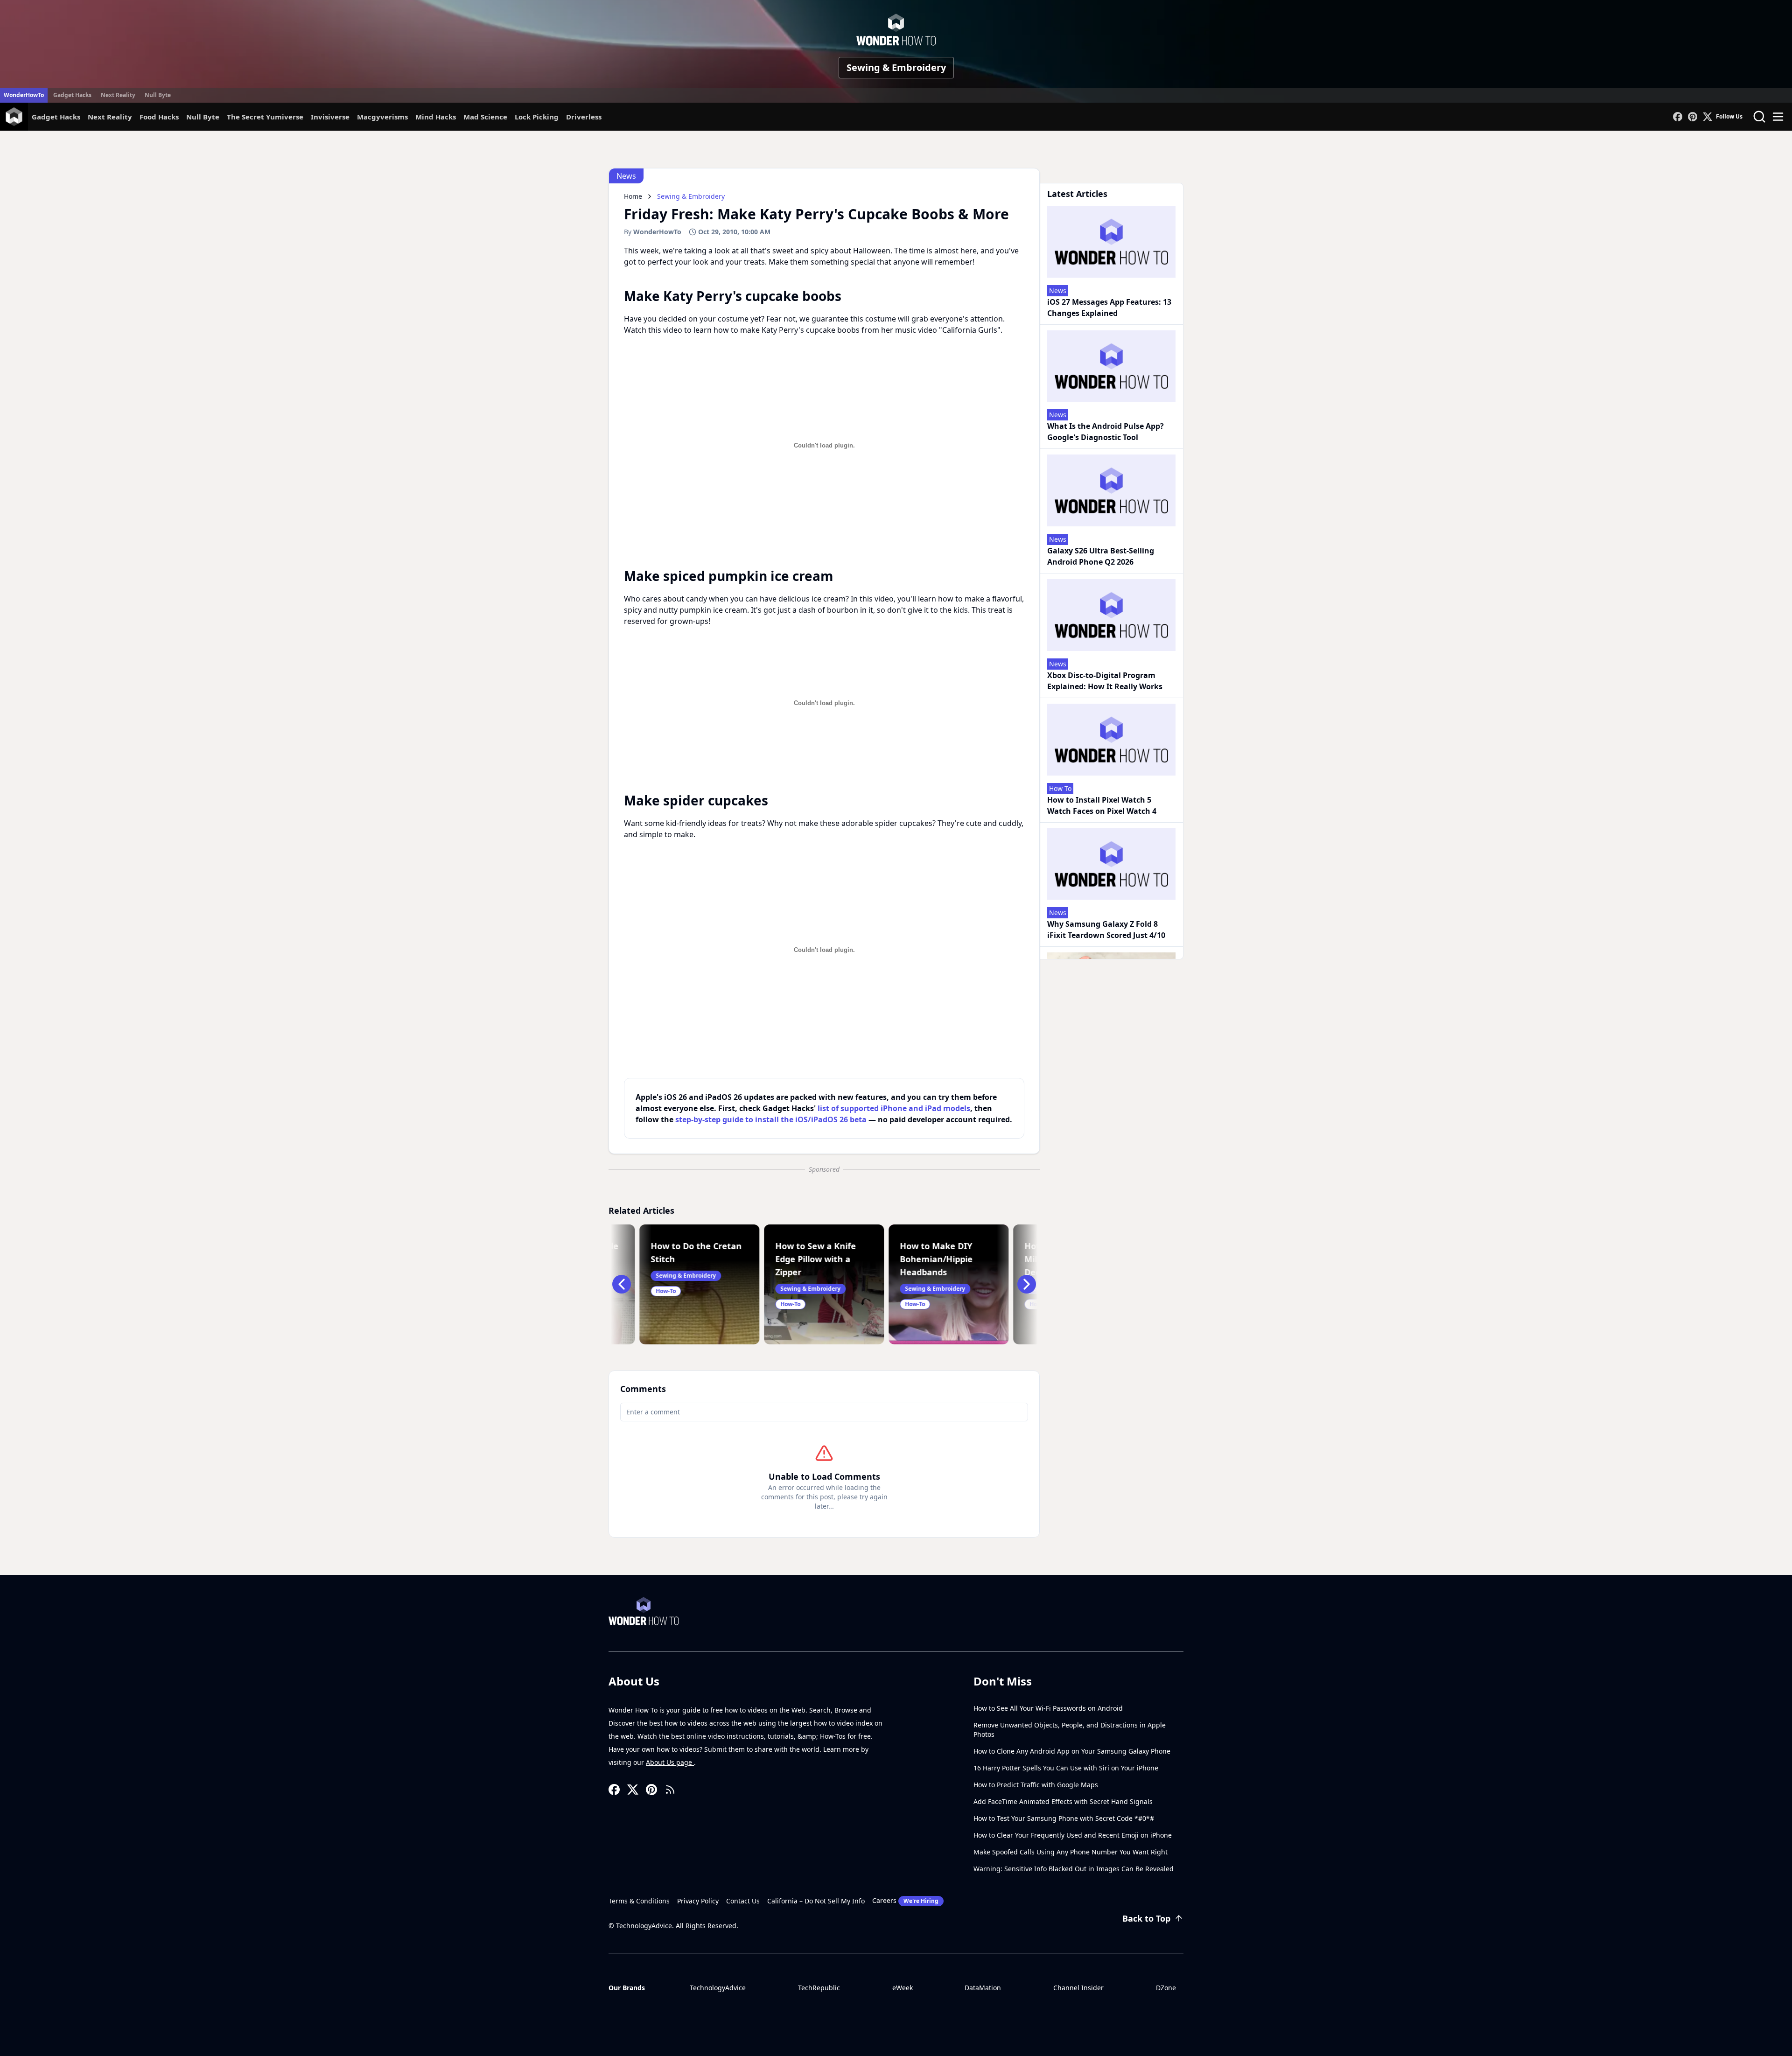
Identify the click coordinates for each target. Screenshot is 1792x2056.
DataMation (983, 1988)
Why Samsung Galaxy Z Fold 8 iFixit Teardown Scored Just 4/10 (1106, 930)
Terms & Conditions (639, 1901)
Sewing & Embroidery (896, 67)
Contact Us (743, 1901)
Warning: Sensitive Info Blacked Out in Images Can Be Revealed (1074, 1869)
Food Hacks (159, 117)
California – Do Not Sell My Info (816, 1901)
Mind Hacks (436, 117)
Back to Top (1146, 1918)
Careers (905, 1900)
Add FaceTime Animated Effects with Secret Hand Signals (1063, 1801)
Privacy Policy (698, 1901)
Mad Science (485, 117)
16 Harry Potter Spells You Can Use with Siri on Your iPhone (1066, 1768)
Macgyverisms (382, 117)
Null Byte (158, 95)
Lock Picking (537, 117)
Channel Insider (1078, 1988)
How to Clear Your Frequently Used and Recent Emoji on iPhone (1073, 1835)
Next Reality (118, 95)
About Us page (670, 1762)
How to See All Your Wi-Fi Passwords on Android (1048, 1708)
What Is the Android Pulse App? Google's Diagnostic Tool (1106, 432)
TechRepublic (819, 1988)
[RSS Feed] (670, 1790)
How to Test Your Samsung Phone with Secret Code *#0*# (1064, 1818)
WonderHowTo (24, 95)
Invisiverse (330, 117)
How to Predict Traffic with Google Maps (1036, 1785)
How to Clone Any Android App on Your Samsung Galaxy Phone (1072, 1751)
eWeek (903, 1988)
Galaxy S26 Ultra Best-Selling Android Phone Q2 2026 (1101, 556)
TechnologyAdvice (718, 1988)
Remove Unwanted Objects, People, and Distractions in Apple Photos (1070, 1730)
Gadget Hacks (72, 95)
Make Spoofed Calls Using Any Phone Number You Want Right (1071, 1852)
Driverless (584, 117)
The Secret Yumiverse (265, 117)
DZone (1166, 1988)
